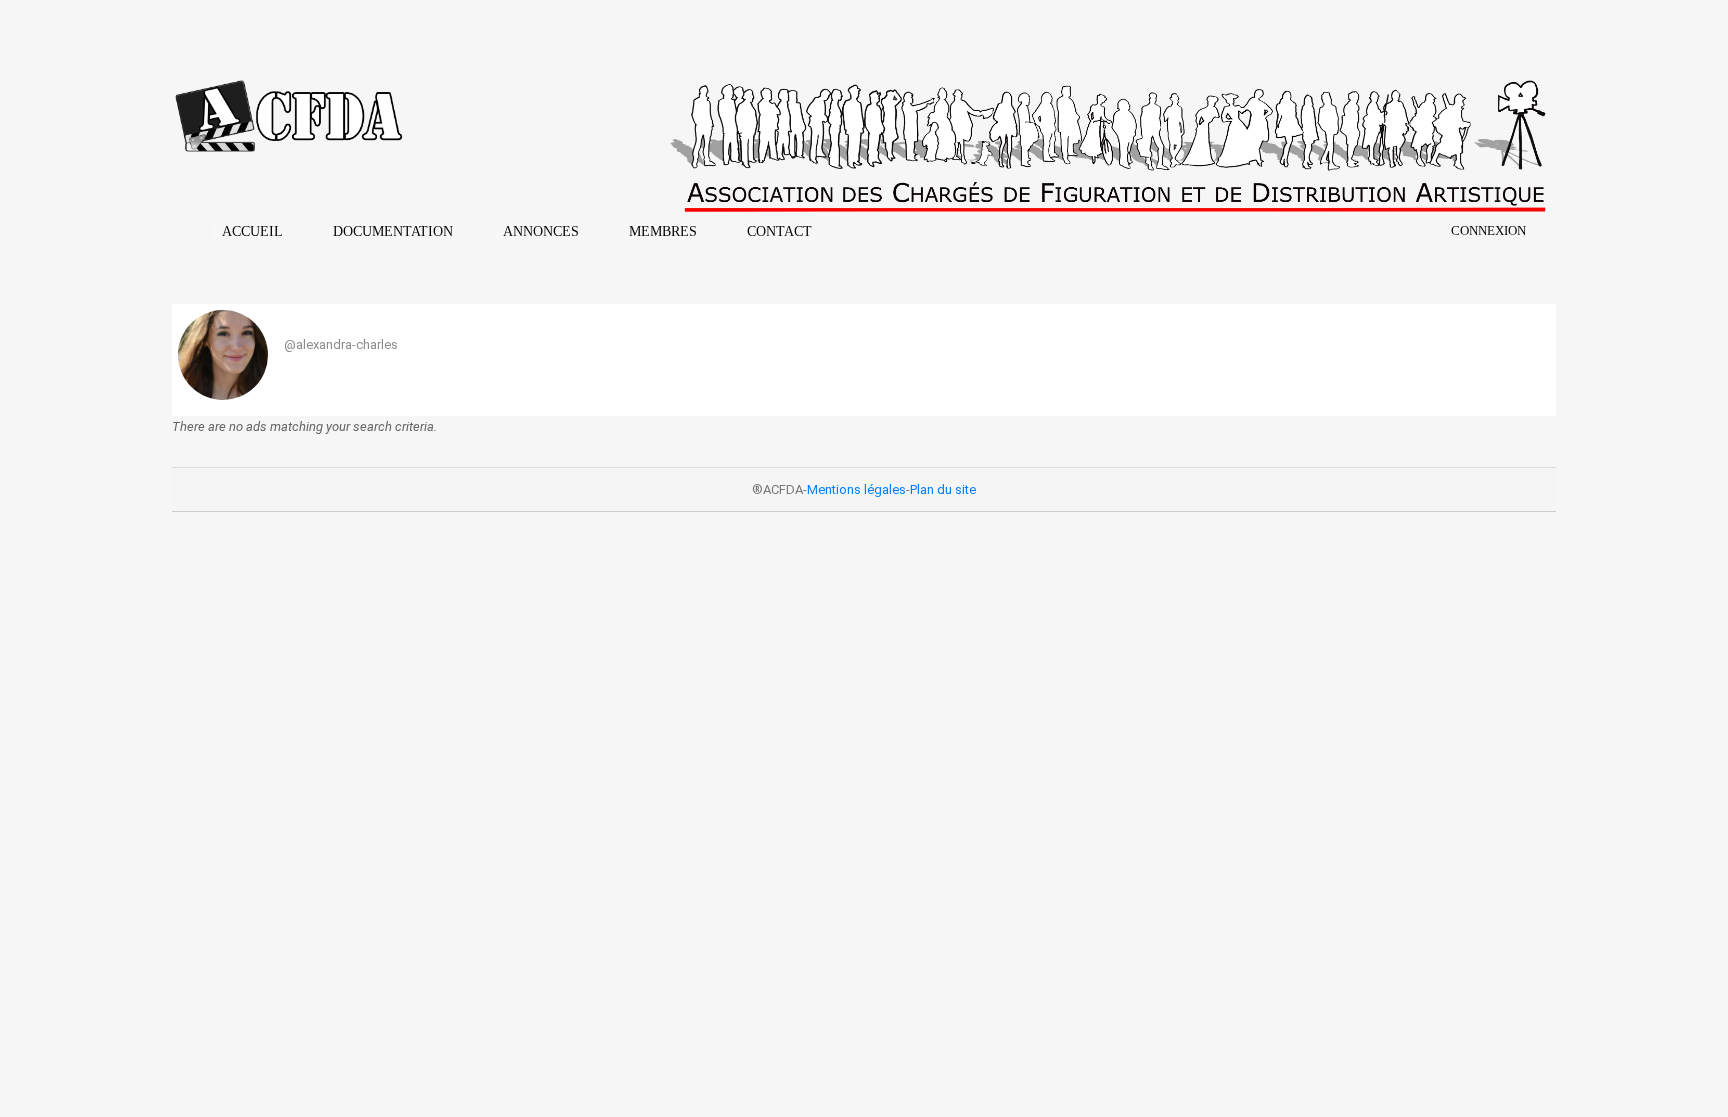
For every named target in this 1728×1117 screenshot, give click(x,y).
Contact (779, 231)
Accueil (252, 231)
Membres (663, 231)
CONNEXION (1488, 230)
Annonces (541, 231)
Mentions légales (856, 489)
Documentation (393, 231)
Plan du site (943, 489)
